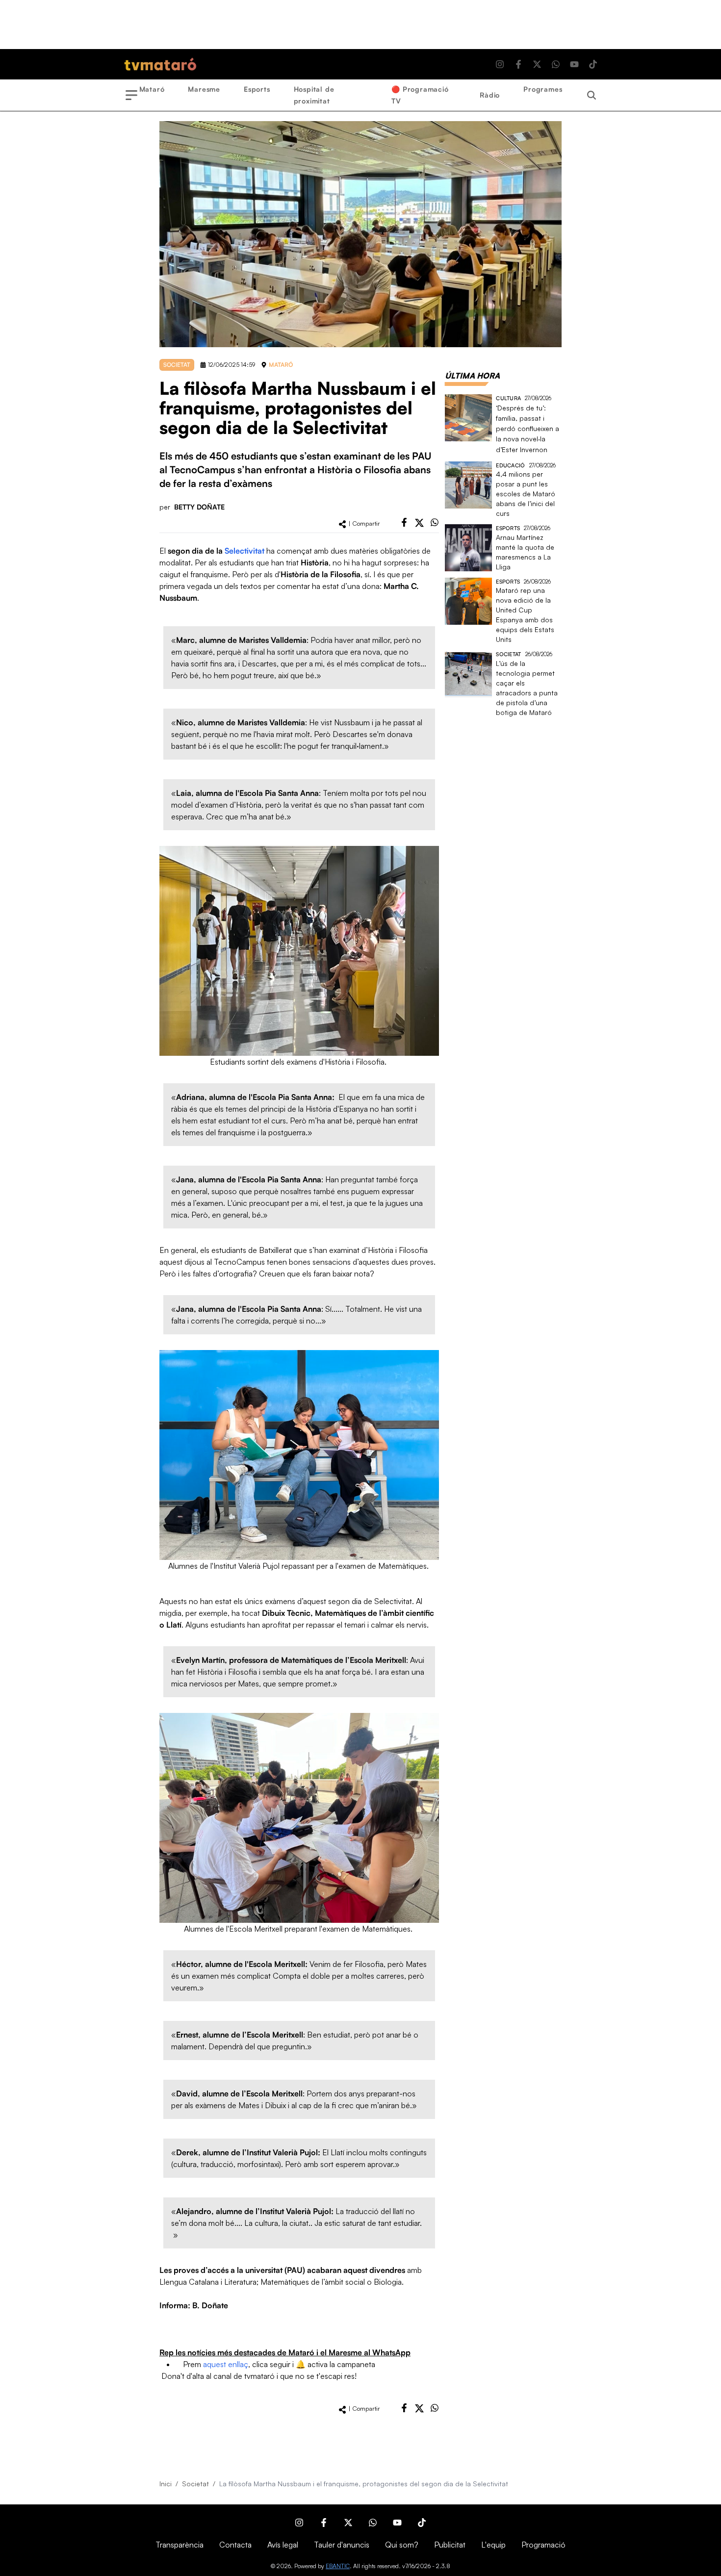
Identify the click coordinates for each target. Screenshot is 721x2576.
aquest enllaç (226, 2364)
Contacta (235, 2545)
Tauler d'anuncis (342, 2545)
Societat (195, 2484)
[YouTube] (574, 64)
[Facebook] (518, 64)
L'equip (493, 2545)
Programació (543, 2545)
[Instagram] (500, 64)
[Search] (592, 95)
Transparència (180, 2545)
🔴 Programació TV (420, 95)
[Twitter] (537, 64)
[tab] (472, 376)
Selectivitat (245, 551)
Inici (166, 2484)
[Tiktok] (593, 64)
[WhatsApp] (556, 64)
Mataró (152, 89)
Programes (543, 89)
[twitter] (419, 523)
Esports (257, 89)
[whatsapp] (435, 522)
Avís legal (283, 2545)
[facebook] (404, 522)
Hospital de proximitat (314, 95)
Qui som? (402, 2545)
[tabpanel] (503, 556)
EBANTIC (338, 2566)
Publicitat (450, 2545)
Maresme (204, 89)
